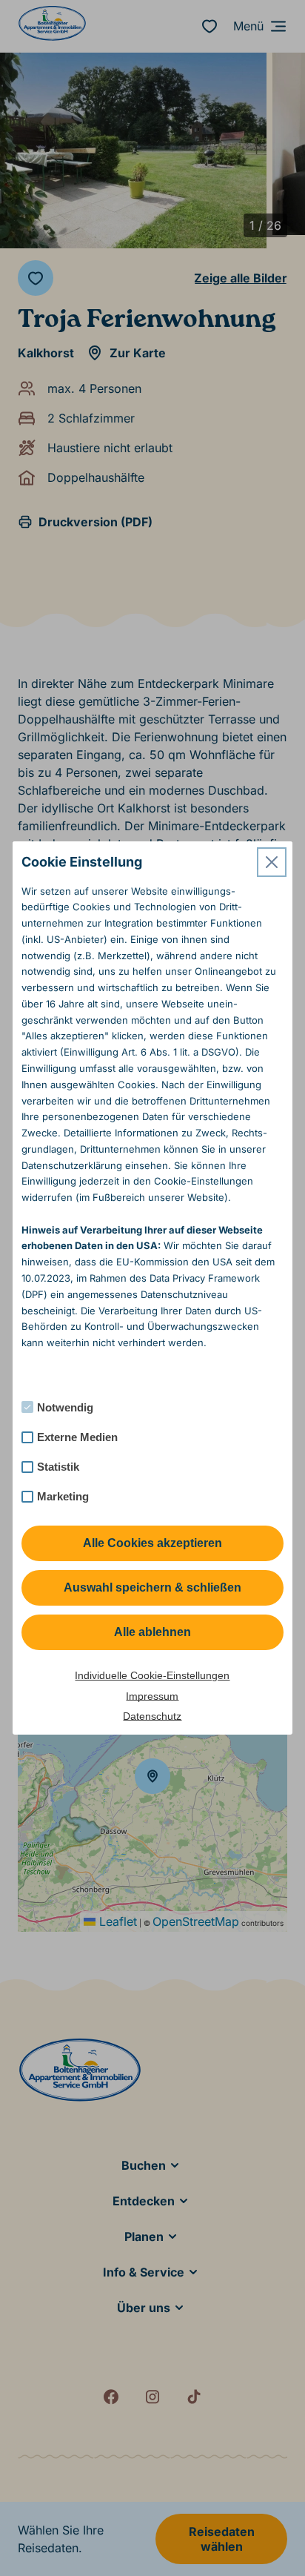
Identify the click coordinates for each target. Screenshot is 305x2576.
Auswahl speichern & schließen (152, 1587)
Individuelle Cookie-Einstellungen (152, 1675)
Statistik (58, 1467)
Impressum (152, 1696)
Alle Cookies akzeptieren (152, 1543)
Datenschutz (152, 1716)
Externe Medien (77, 1437)
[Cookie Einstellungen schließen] (272, 862)
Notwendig (65, 1407)
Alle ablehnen (152, 1632)
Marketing (63, 1496)
